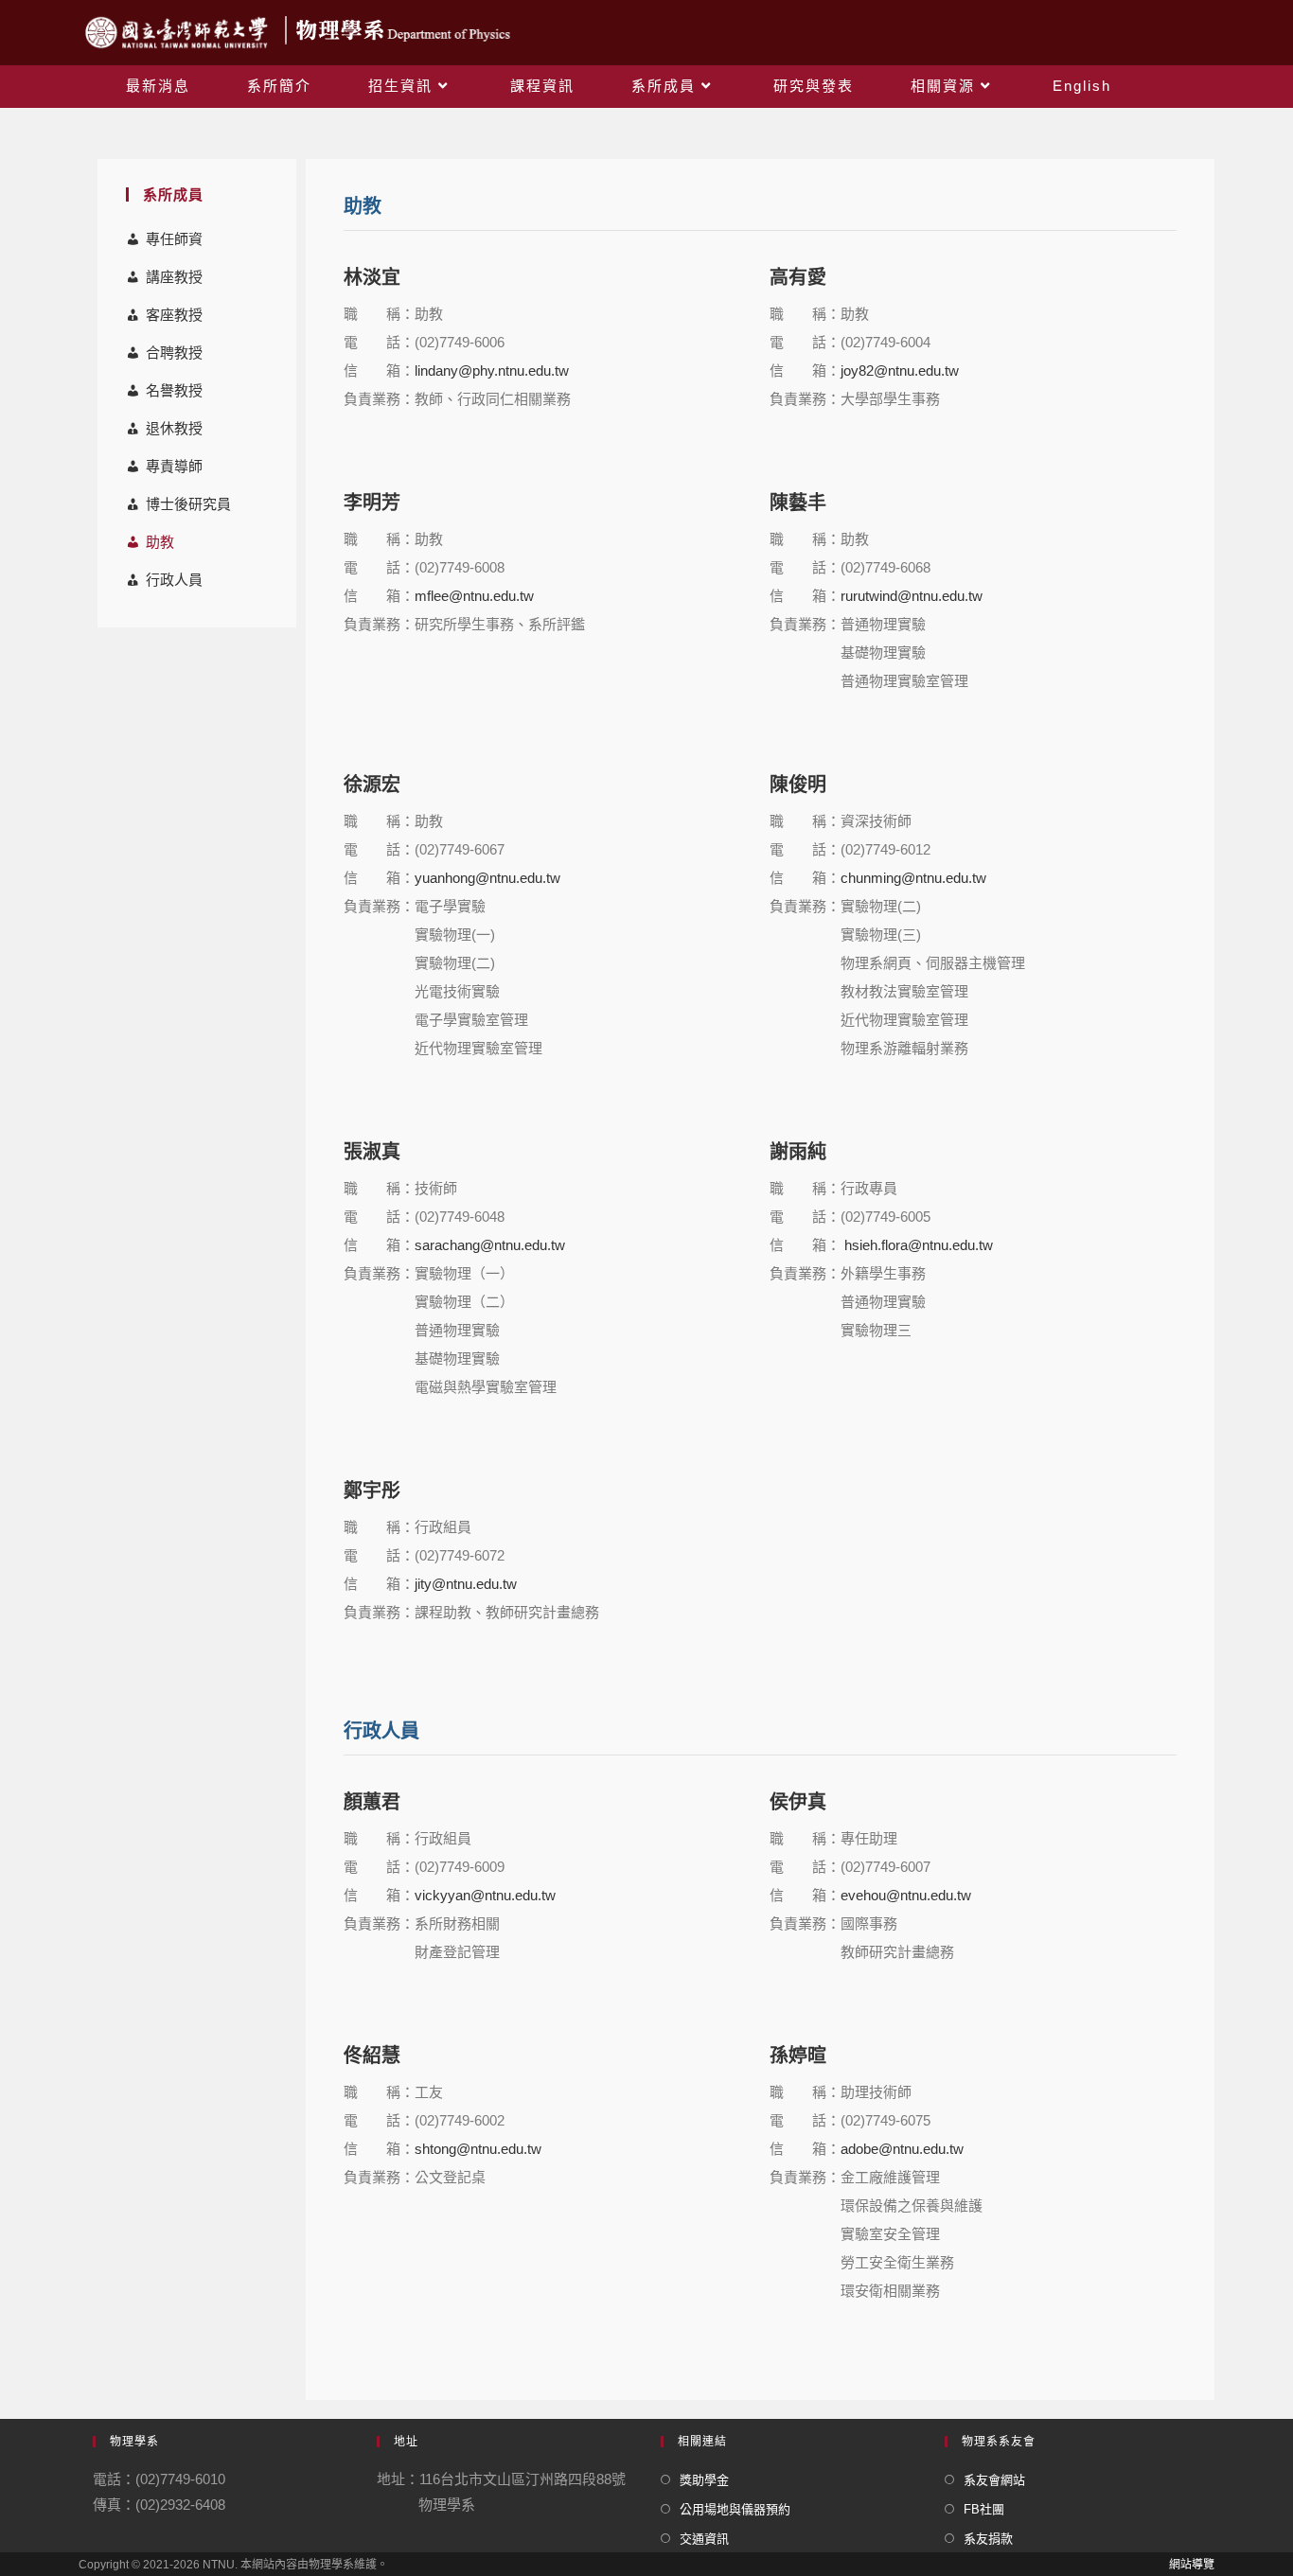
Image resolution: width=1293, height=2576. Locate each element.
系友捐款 (988, 2539)
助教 (160, 542)
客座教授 (174, 315)
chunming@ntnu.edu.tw (913, 878)
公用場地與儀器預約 (735, 2509)
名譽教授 (174, 390)
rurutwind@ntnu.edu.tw (912, 596)
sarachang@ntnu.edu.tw (490, 1245)
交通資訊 (704, 2539)
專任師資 (174, 239)
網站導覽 (1192, 2565)
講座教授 (174, 277)
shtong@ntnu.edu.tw (478, 2149)
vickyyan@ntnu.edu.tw (485, 1895)
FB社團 (984, 2509)
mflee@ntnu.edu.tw (474, 596)
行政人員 (174, 580)
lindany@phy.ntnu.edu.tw (492, 371)
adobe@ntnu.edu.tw (902, 2149)
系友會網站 (994, 2480)
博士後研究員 (188, 504)
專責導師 (174, 466)
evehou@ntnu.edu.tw (906, 1895)
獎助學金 (704, 2480)
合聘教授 (174, 353)
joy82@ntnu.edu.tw (900, 371)
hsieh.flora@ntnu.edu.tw (917, 1245)
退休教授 (174, 428)
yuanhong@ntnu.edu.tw (487, 878)
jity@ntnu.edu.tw (466, 1584)
